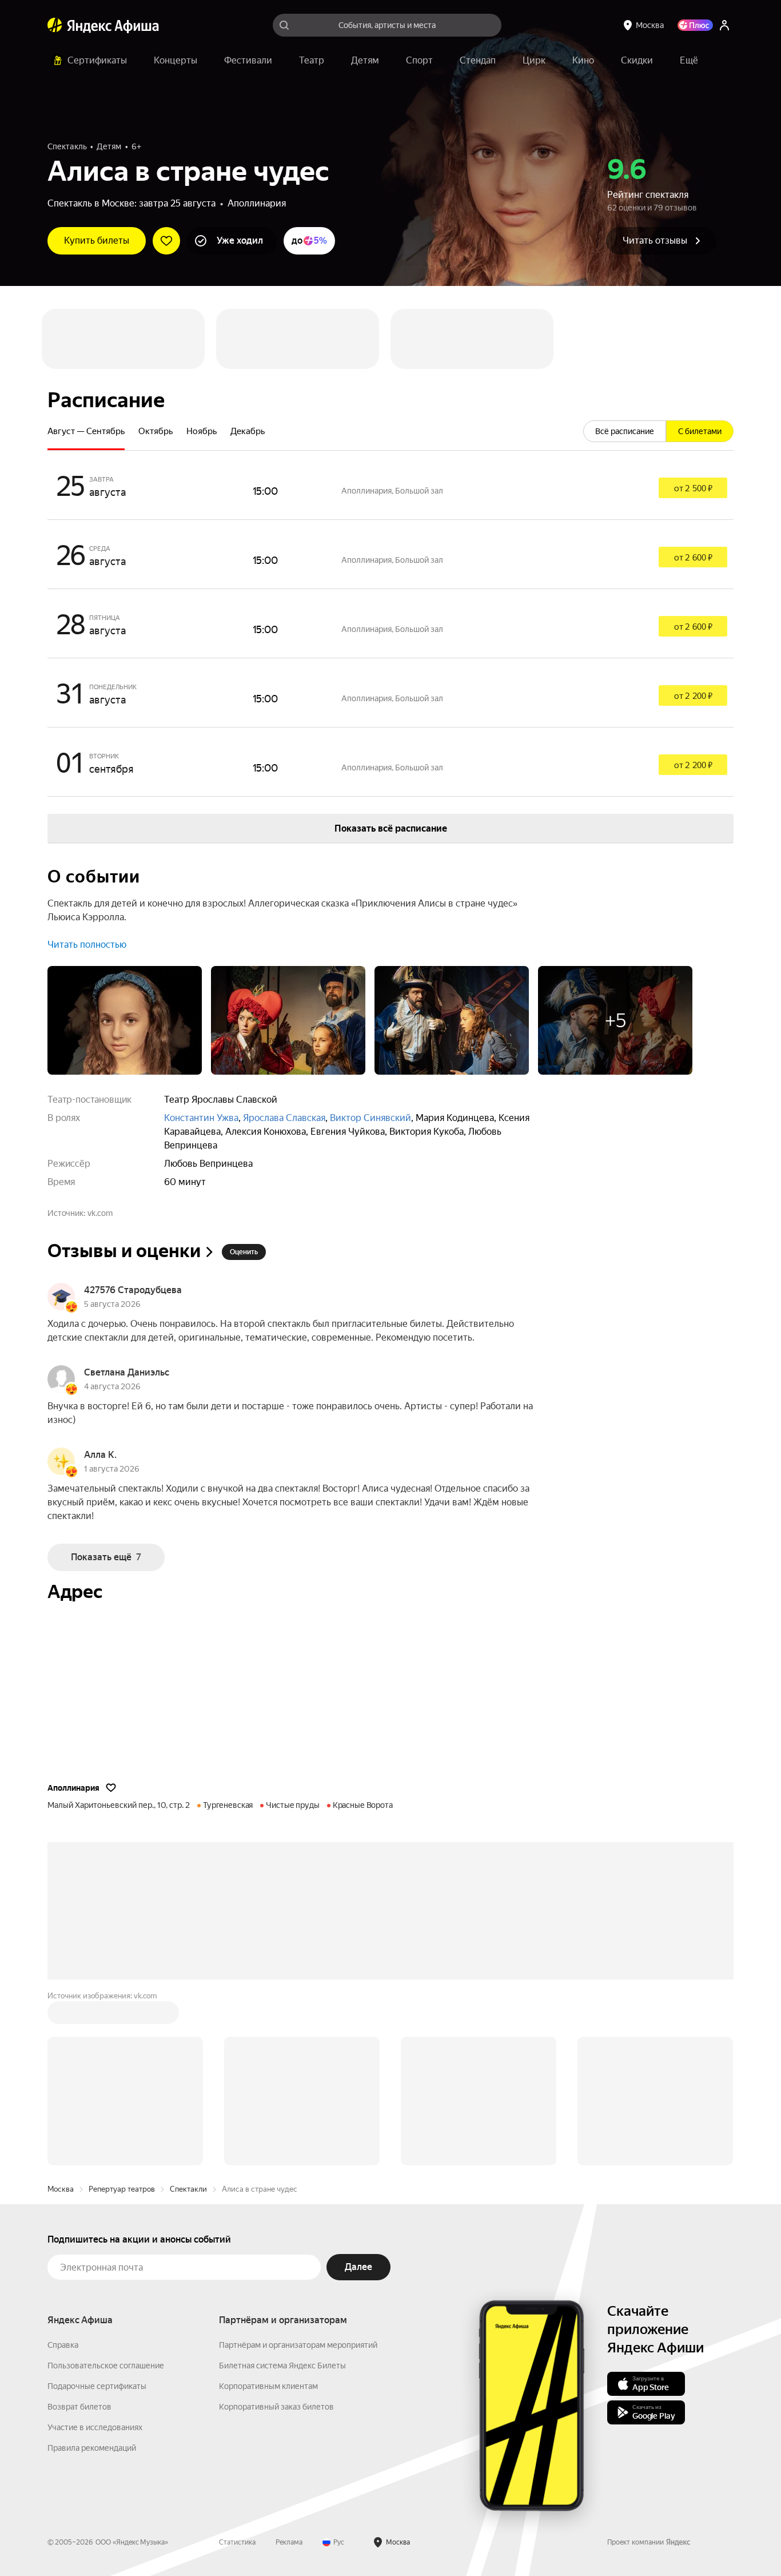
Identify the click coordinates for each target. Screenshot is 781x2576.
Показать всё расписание (391, 828)
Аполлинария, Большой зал (392, 491)
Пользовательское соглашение (106, 2366)
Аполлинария (257, 203)
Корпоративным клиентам (268, 2386)
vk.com (100, 1213)
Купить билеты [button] (97, 240)
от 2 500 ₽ (693, 488)
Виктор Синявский (370, 1118)
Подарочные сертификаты (97, 2386)
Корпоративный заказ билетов (276, 2407)
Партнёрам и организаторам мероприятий (298, 2345)
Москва (61, 2189)
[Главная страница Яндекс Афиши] (55, 25)
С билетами (700, 431)
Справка (63, 2345)
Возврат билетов (79, 2407)
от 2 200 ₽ (693, 696)
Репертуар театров (122, 2189)
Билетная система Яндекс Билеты (282, 2366)
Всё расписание (625, 431)
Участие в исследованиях (95, 2427)
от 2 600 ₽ (693, 558)
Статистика (237, 2542)
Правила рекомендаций (92, 2448)
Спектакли (188, 2189)
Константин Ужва (201, 1118)
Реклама (289, 2542)
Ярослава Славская (284, 1118)
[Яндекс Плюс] (695, 25)
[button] (689, 61)
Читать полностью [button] (87, 945)
